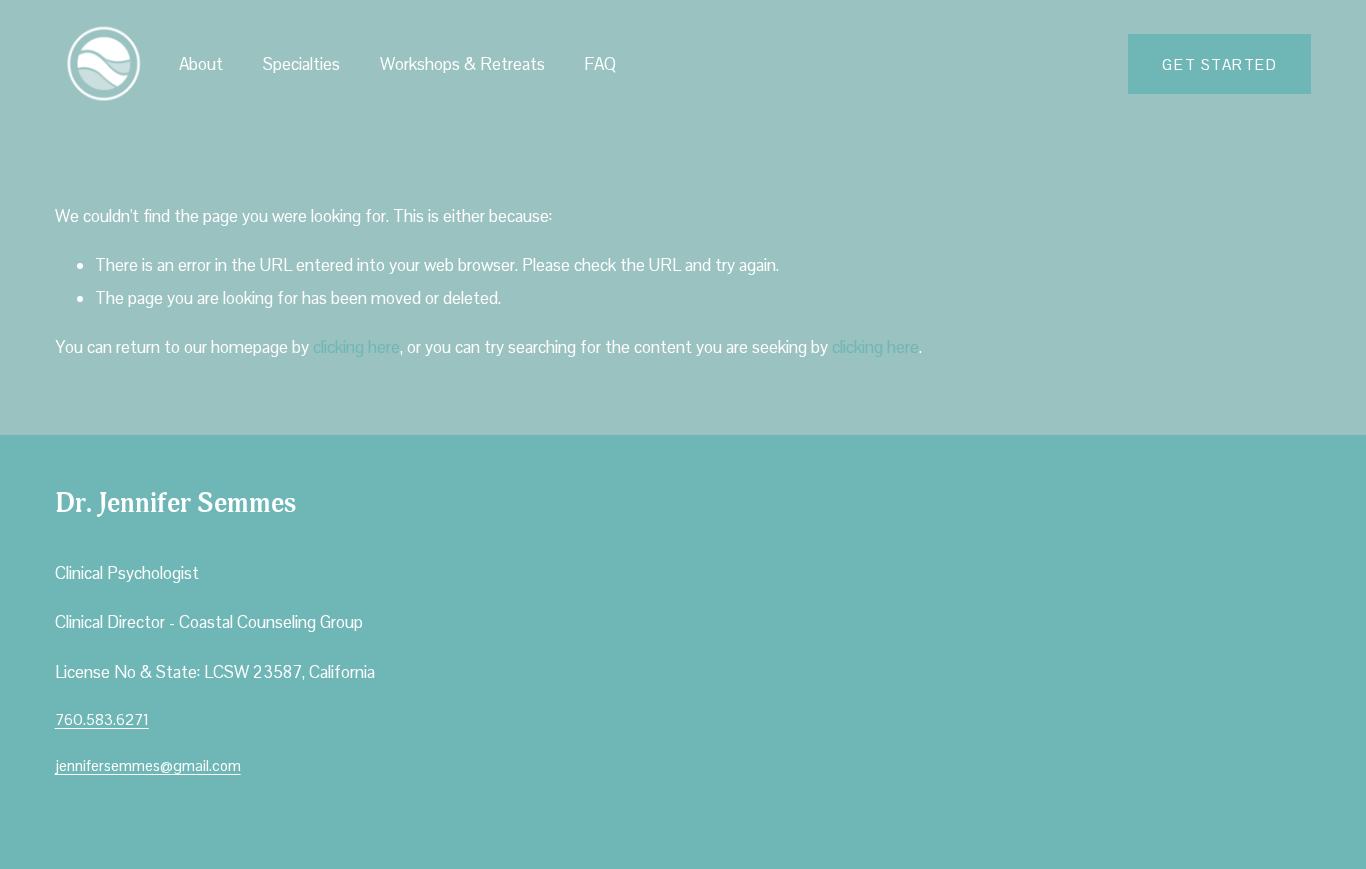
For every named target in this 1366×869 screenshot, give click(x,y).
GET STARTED (1219, 64)
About (201, 64)
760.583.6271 (102, 719)
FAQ (600, 64)
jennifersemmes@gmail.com (148, 765)
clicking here (356, 347)
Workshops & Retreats (462, 64)
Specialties (301, 64)
